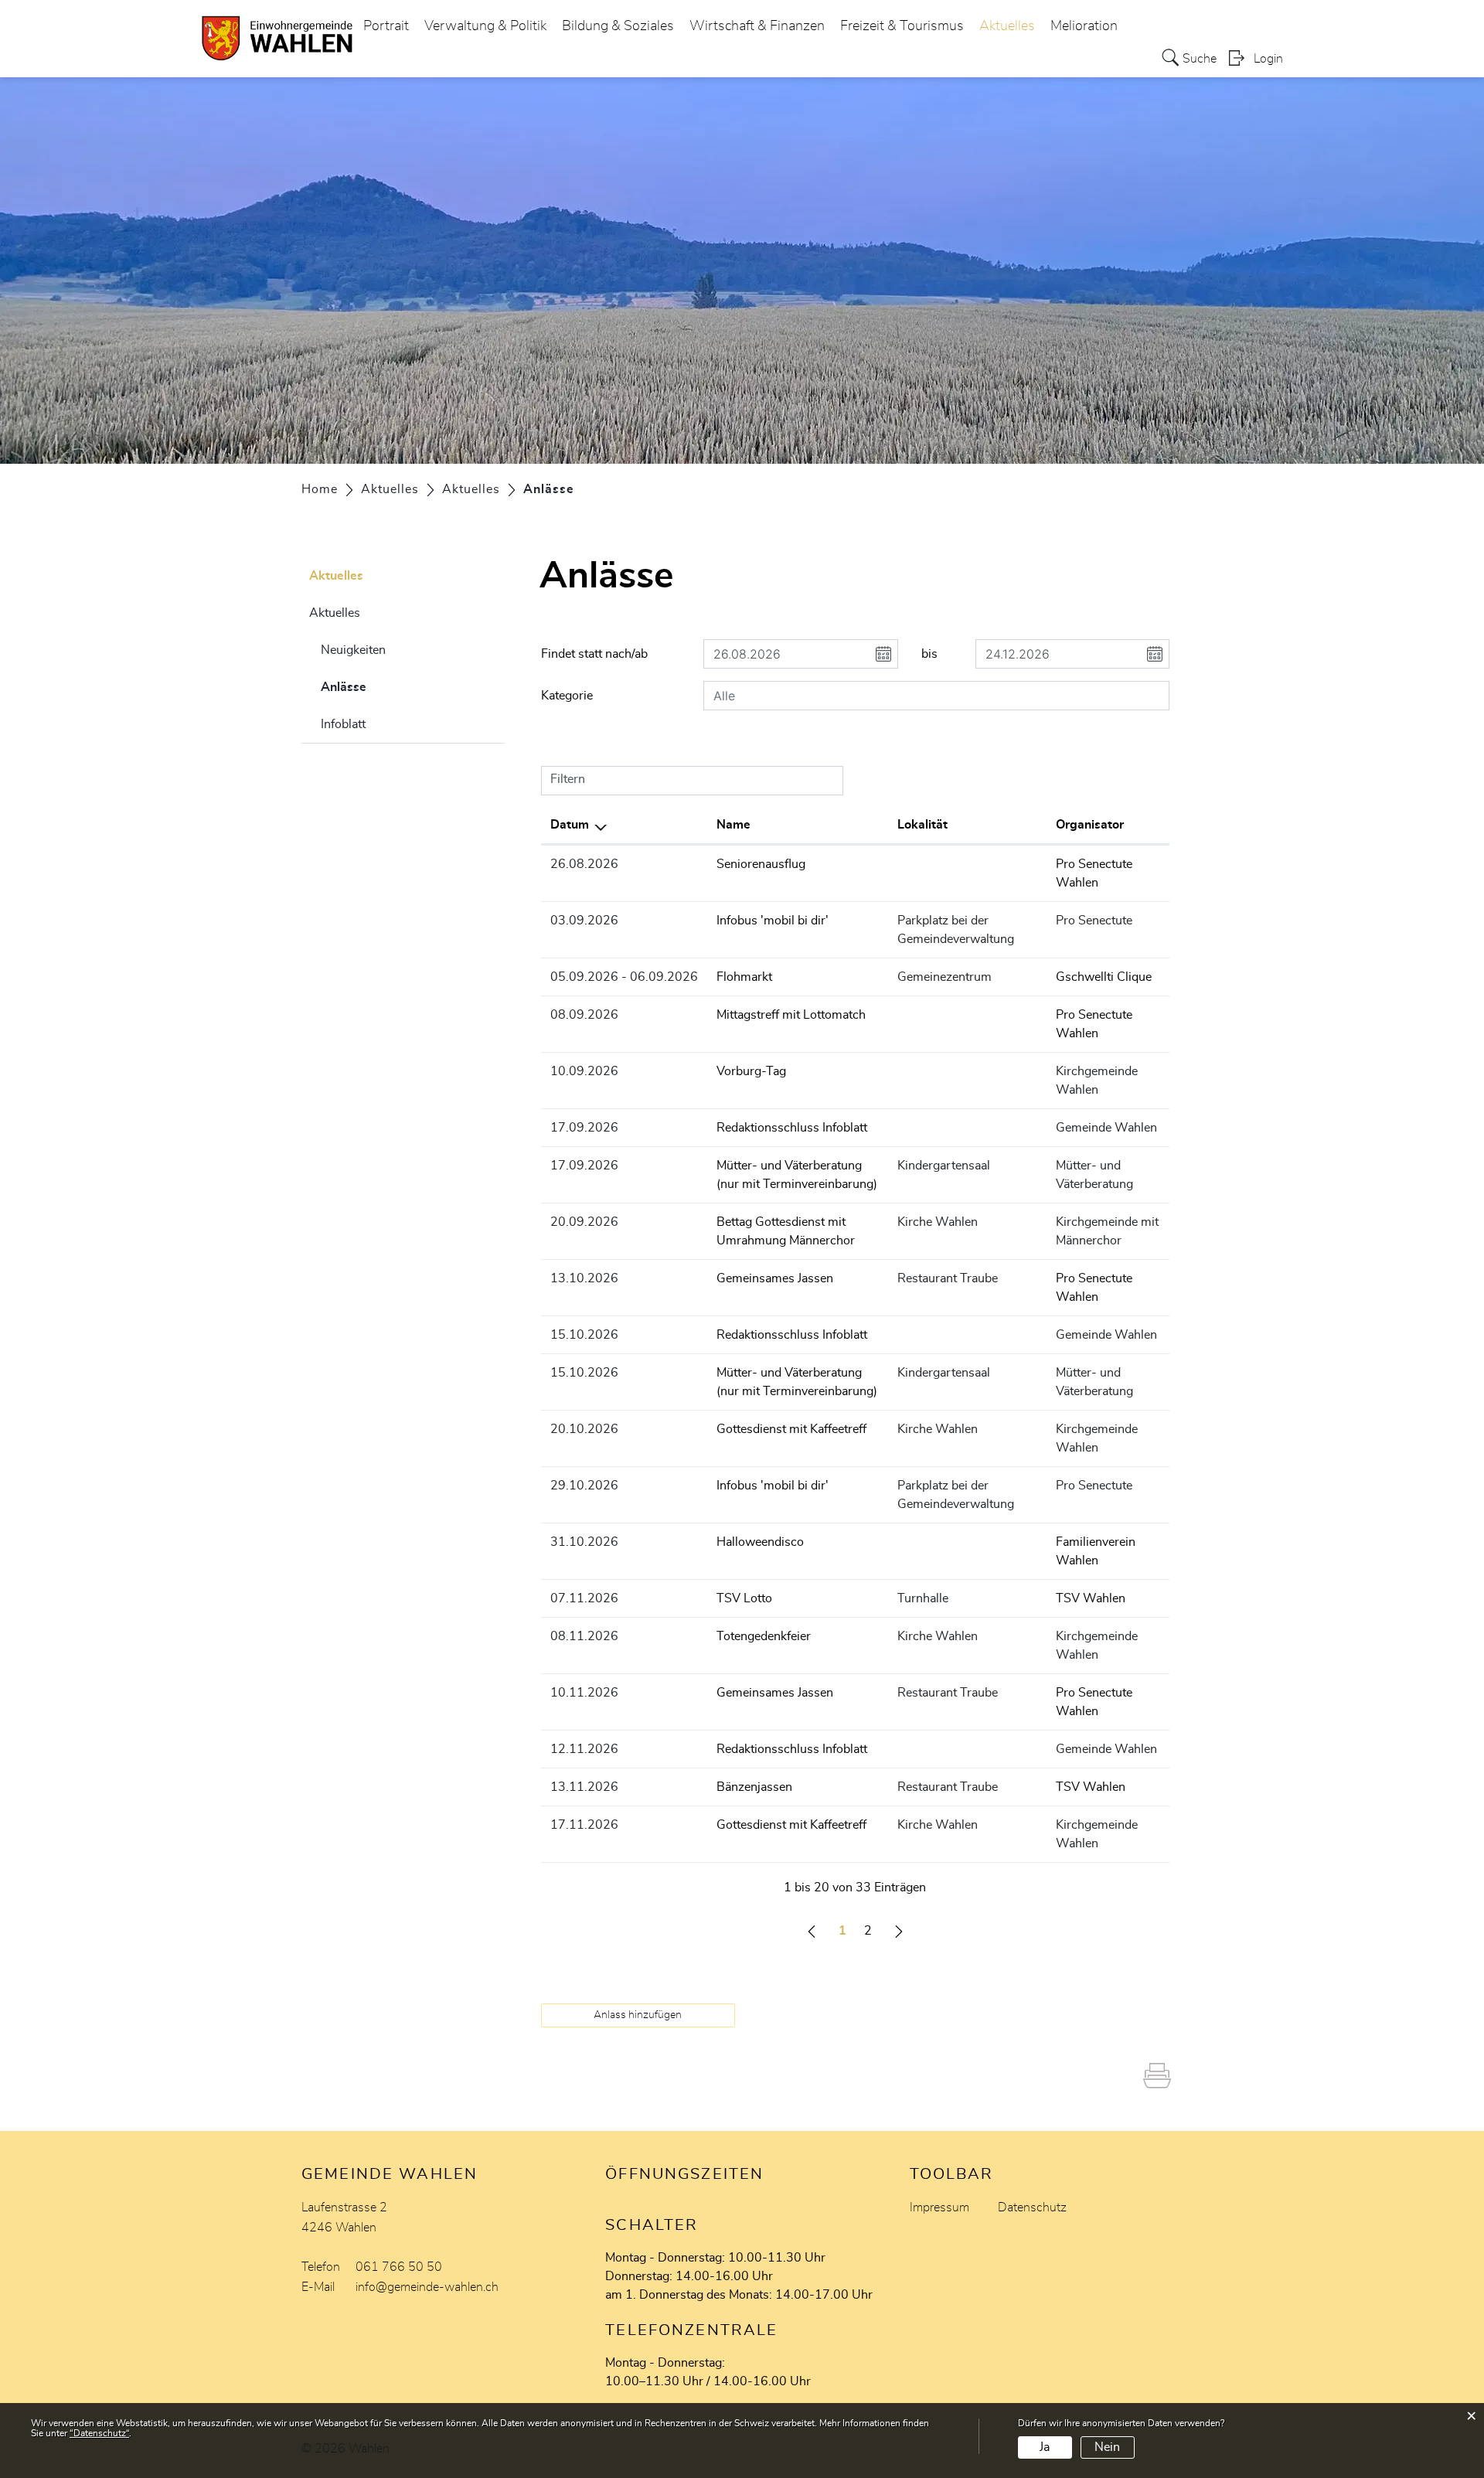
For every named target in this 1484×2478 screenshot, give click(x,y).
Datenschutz (1032, 2207)
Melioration (1084, 26)
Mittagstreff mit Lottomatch (791, 1015)
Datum (570, 825)
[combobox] (936, 696)
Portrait (386, 26)
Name (733, 825)
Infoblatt (343, 724)
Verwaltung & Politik (485, 26)
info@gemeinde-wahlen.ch (427, 2287)
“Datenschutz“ (99, 2433)
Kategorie (567, 696)
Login (1268, 59)
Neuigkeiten (353, 650)
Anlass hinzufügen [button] (638, 2015)
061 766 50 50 (399, 2267)
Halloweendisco (760, 1542)
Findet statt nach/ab (594, 654)
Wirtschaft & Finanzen (757, 26)
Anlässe (382, 687)
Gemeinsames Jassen (775, 1278)
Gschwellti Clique (1104, 977)
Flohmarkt (744, 977)
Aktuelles (1007, 26)
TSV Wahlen (1091, 1598)
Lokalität (922, 825)
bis (929, 654)
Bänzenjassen (754, 1787)
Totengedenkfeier (764, 1636)
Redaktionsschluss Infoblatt (792, 1128)
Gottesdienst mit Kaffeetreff (791, 1429)
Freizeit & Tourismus (902, 26)
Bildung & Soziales (618, 26)
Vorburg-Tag (751, 1071)
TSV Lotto (744, 1598)
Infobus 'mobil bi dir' (773, 921)
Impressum (939, 2207)
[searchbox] (936, 696)
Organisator (1090, 825)
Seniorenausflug (761, 864)
